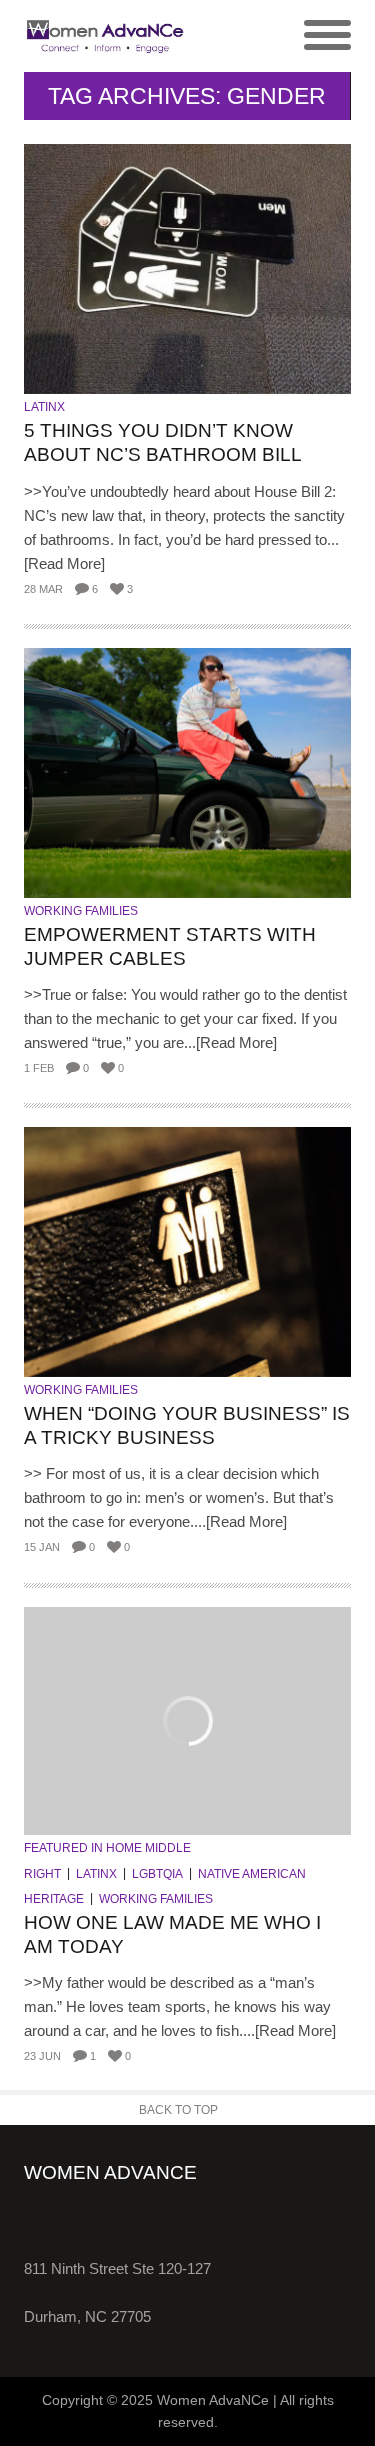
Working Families (81, 911)
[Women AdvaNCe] (106, 36)
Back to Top (178, 2110)
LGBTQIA (157, 1874)
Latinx (44, 407)
